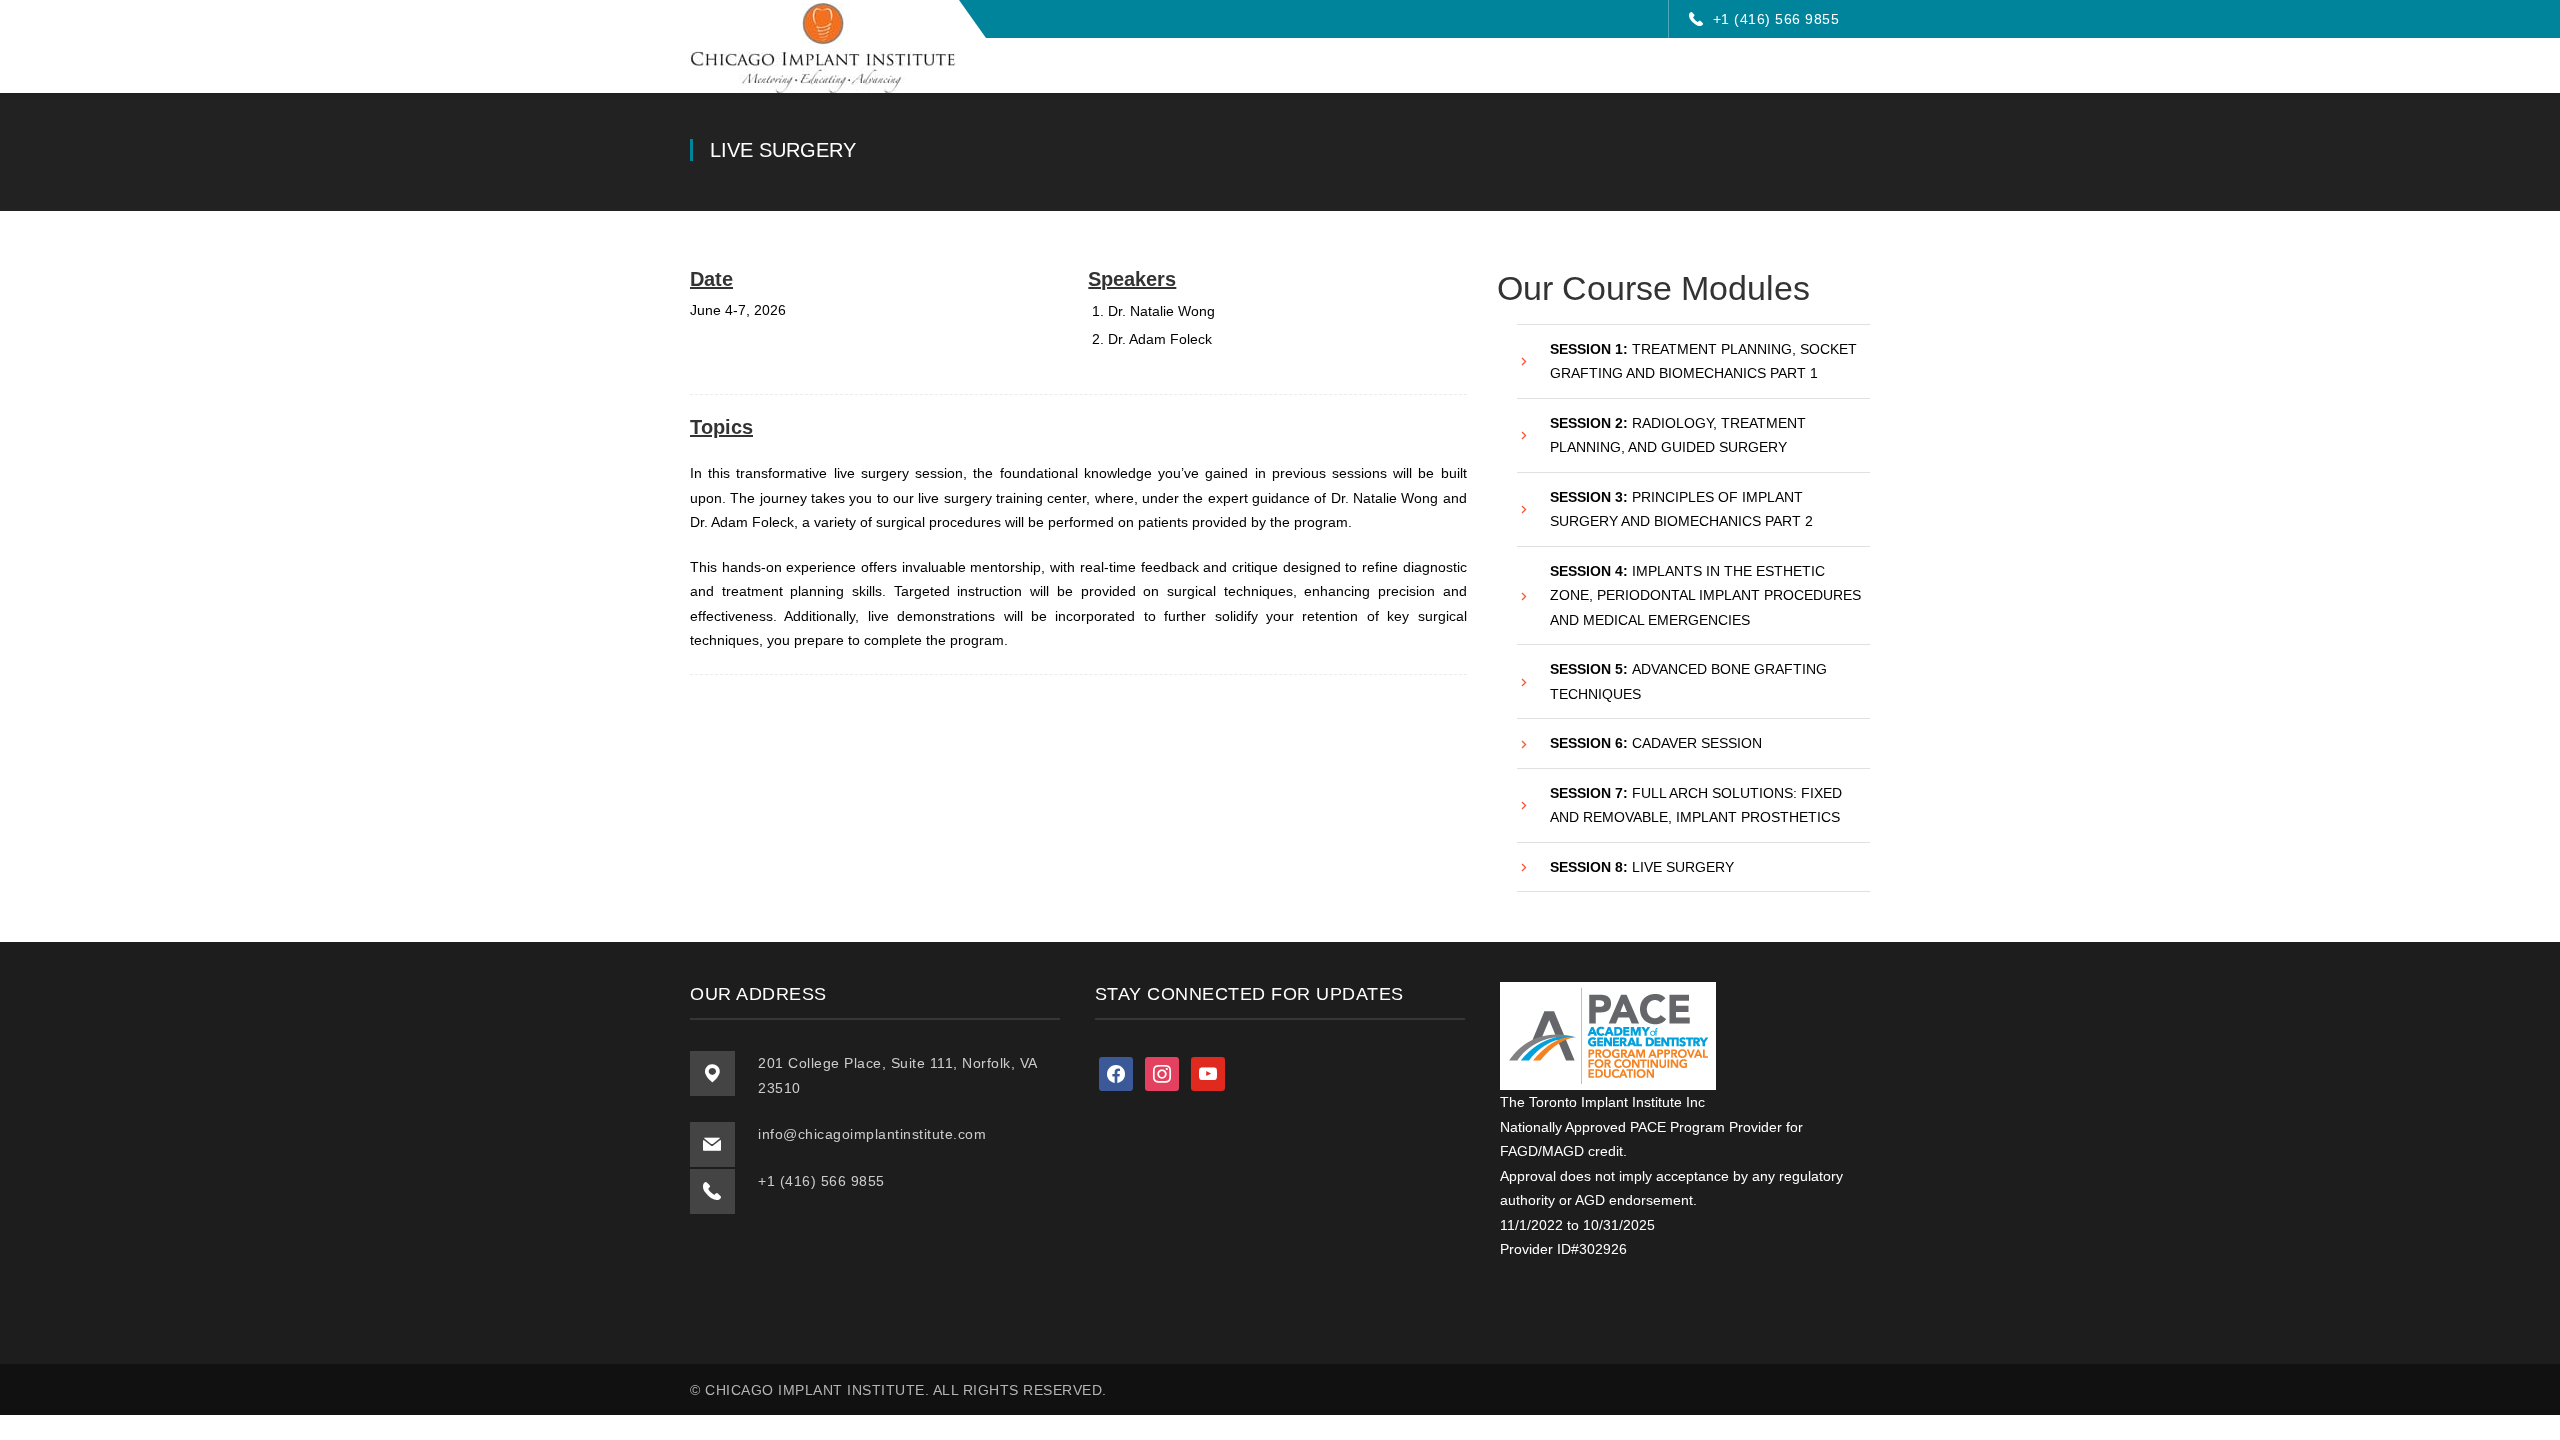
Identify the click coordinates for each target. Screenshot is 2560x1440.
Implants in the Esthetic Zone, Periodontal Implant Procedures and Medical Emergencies (1705, 595)
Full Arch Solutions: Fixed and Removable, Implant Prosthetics (1696, 805)
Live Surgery (1642, 867)
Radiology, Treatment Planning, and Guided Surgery (1678, 435)
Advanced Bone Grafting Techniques (1688, 681)
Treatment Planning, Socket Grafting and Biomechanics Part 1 (1703, 361)
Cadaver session (1656, 743)
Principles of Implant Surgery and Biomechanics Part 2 (1681, 509)
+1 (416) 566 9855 (1776, 19)
